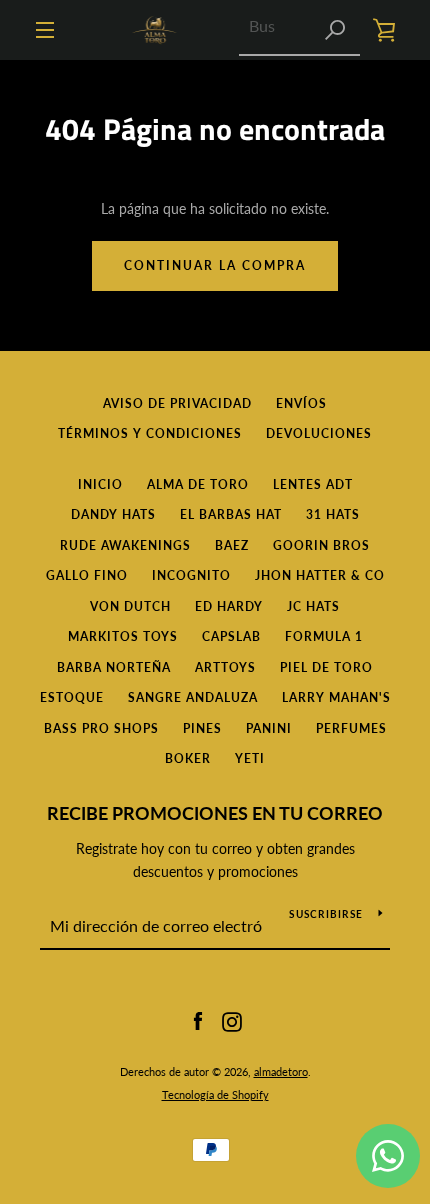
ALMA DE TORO (198, 484)
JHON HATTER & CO (320, 575)
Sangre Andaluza (193, 697)
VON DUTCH (130, 606)
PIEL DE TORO (326, 667)
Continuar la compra (215, 265)
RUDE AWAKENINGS (125, 545)
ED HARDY (229, 606)
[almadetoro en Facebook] (198, 1020)
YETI (250, 758)
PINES (202, 728)
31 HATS (333, 514)
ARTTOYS (225, 667)
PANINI (269, 728)
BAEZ (232, 545)
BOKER (188, 758)
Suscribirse (326, 914)
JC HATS (313, 606)
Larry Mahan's (336, 697)
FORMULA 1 (324, 636)
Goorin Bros (321, 545)
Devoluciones (319, 433)
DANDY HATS (113, 514)
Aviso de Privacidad (177, 403)
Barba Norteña (114, 667)
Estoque (72, 697)
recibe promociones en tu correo (215, 813)
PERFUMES (351, 728)
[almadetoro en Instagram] (232, 1020)
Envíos (301, 403)
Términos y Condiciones (150, 433)
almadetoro (281, 1071)
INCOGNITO (191, 575)
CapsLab (231, 636)
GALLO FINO (87, 575)
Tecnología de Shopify (215, 1094)
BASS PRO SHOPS (101, 728)
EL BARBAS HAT (231, 514)
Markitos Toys (123, 636)
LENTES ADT (313, 484)
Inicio (100, 484)
